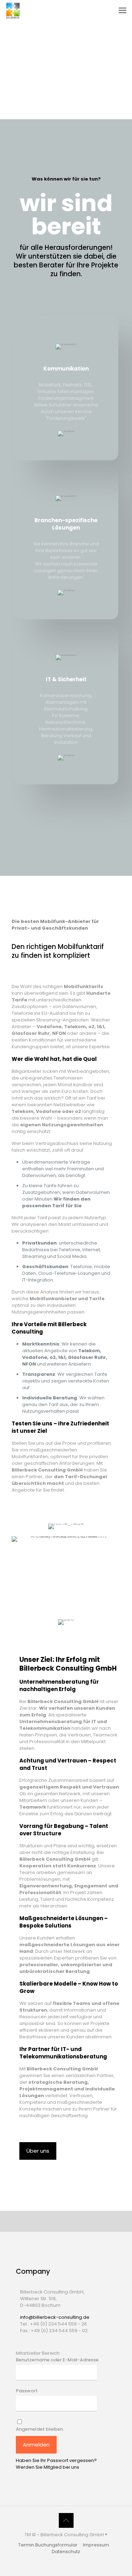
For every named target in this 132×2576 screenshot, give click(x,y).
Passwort (27, 2391)
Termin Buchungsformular (48, 2545)
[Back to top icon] (66, 2520)
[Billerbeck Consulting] (13, 11)
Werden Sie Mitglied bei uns (48, 2467)
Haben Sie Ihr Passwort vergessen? (56, 2460)
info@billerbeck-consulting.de (55, 2317)
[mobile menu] (122, 11)
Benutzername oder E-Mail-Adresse (57, 2360)
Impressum (96, 2545)
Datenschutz (66, 2552)
